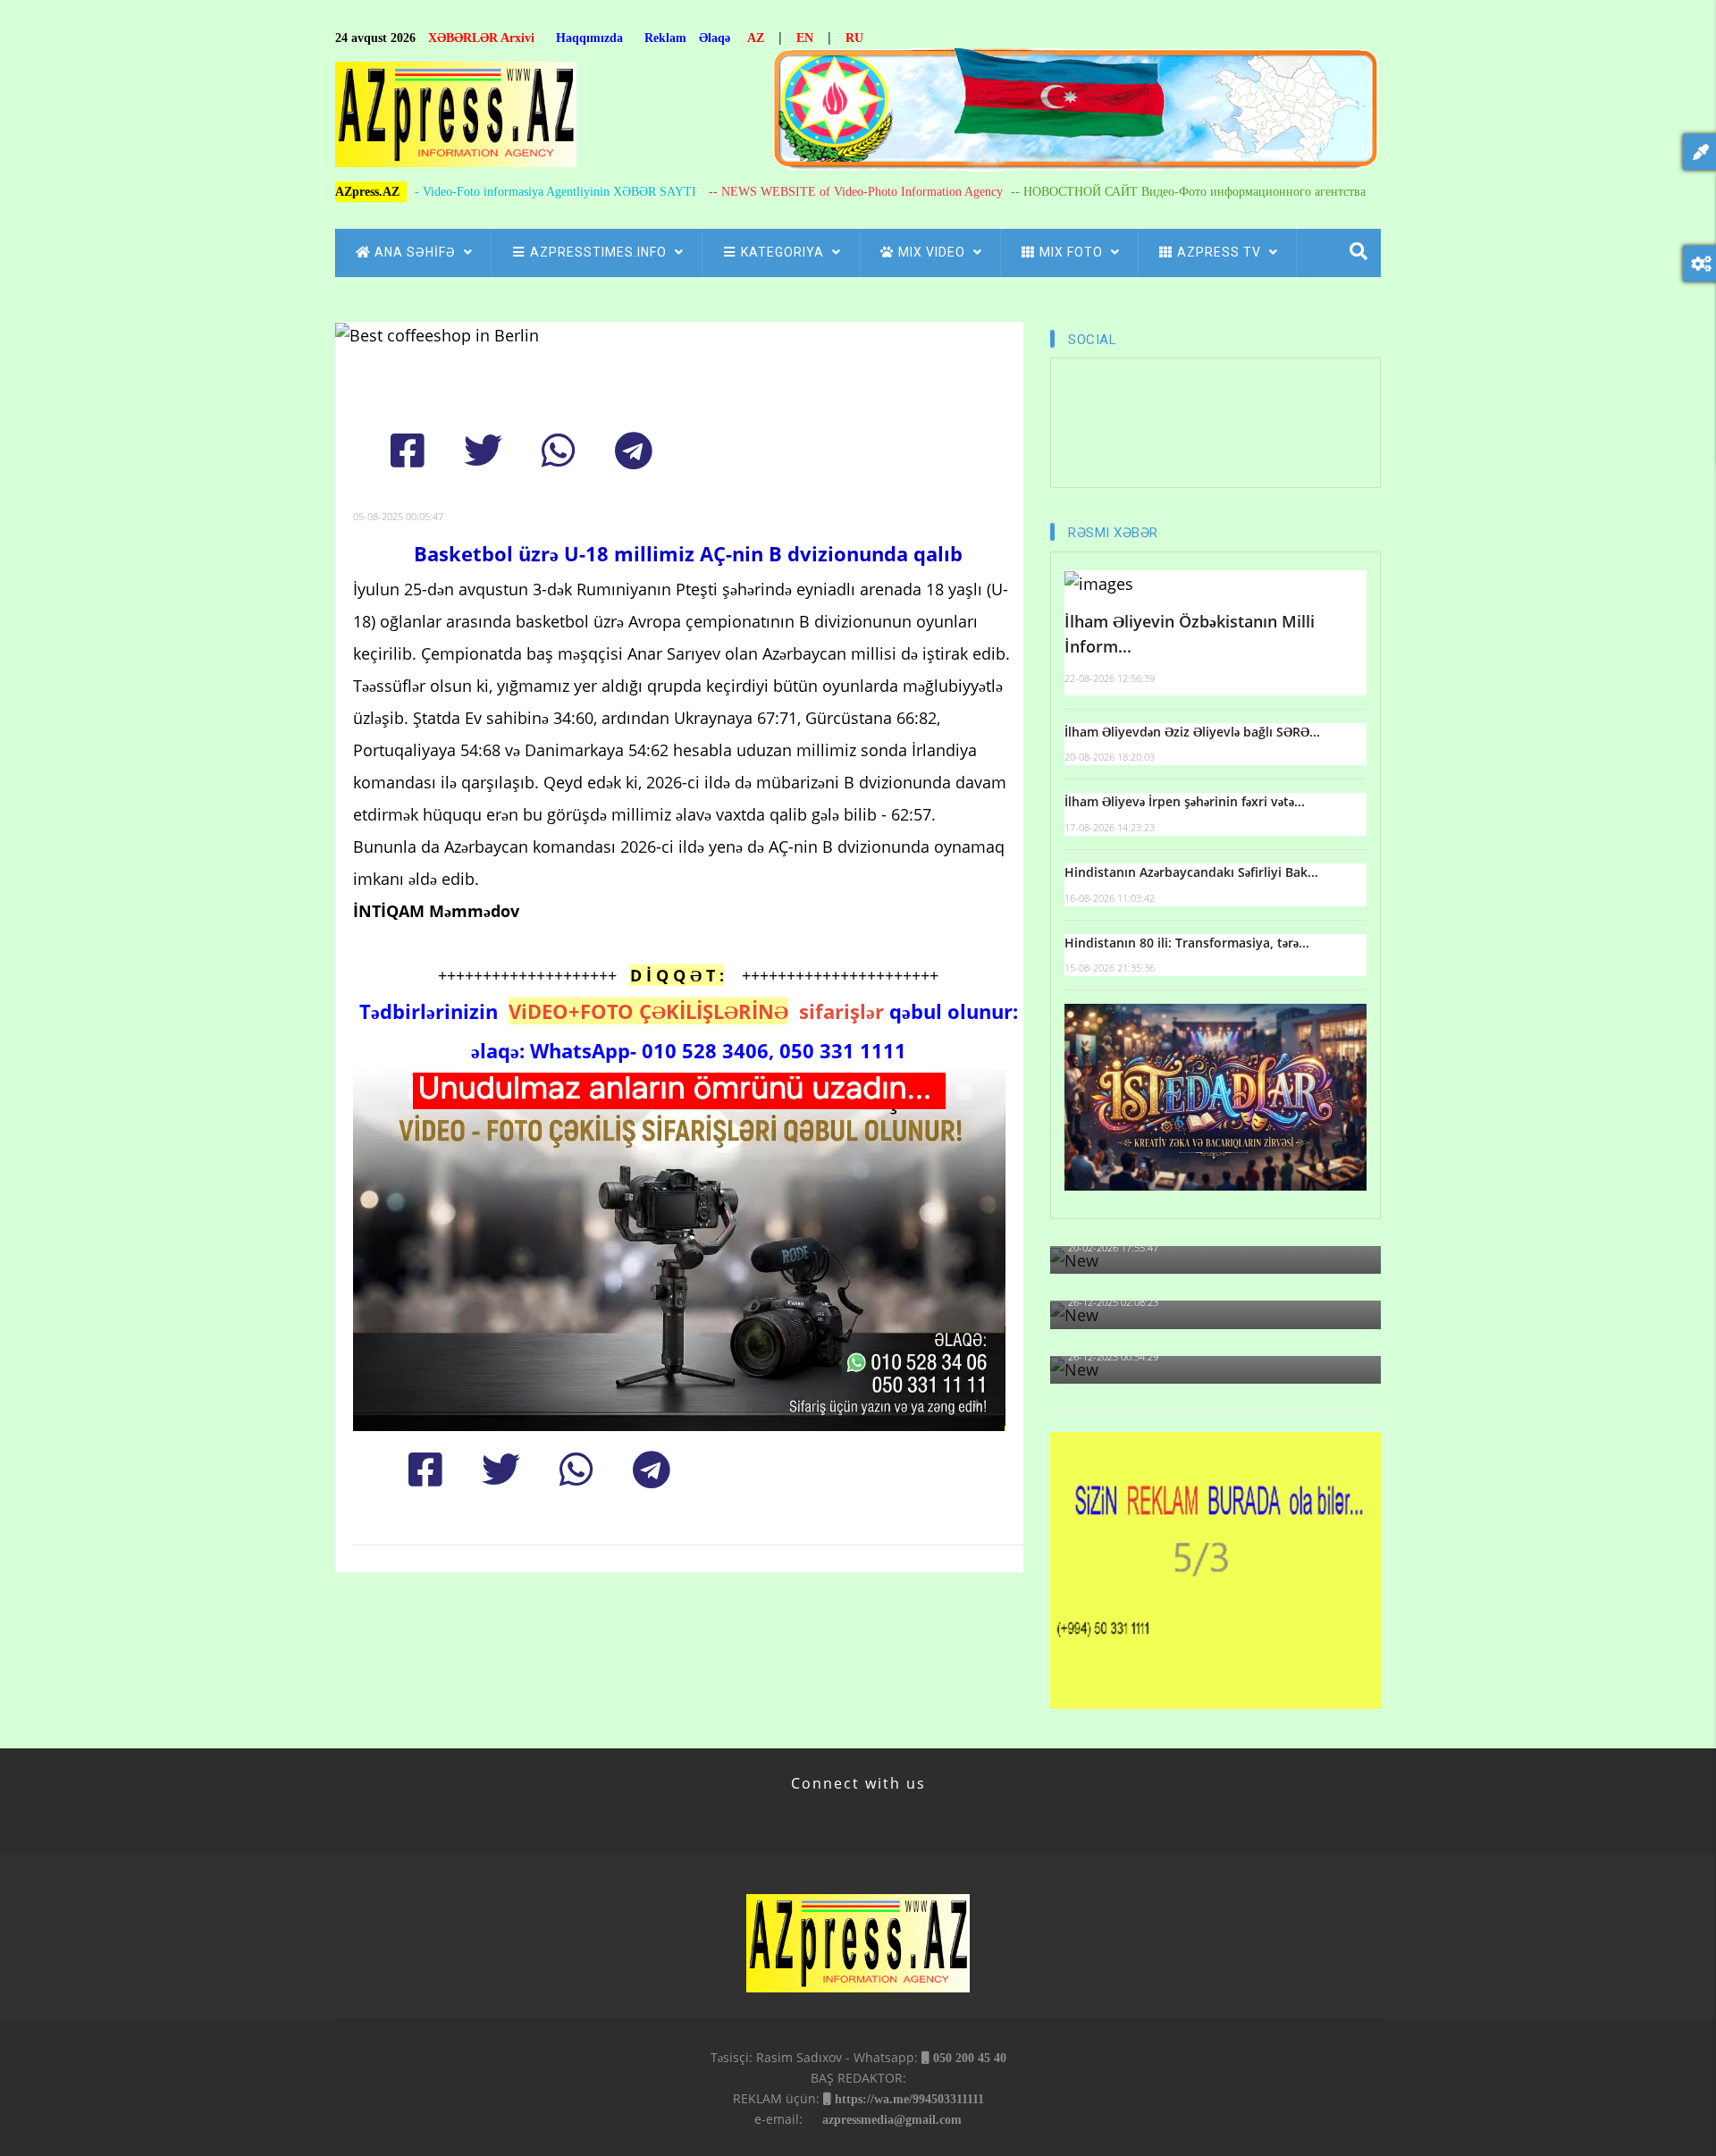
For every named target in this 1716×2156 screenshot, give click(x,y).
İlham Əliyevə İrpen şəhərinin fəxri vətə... (1185, 801)
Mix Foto (1073, 252)
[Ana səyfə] (456, 119)
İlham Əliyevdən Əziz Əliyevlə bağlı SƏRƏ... (1192, 732)
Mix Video (934, 252)
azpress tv (1221, 252)
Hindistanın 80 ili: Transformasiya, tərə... (1187, 943)
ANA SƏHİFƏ (417, 252)
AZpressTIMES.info (600, 252)
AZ (756, 38)
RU (854, 38)
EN (805, 38)
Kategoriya (784, 252)
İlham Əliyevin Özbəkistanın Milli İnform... (1190, 634)
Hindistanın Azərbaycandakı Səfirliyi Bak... (1191, 872)
